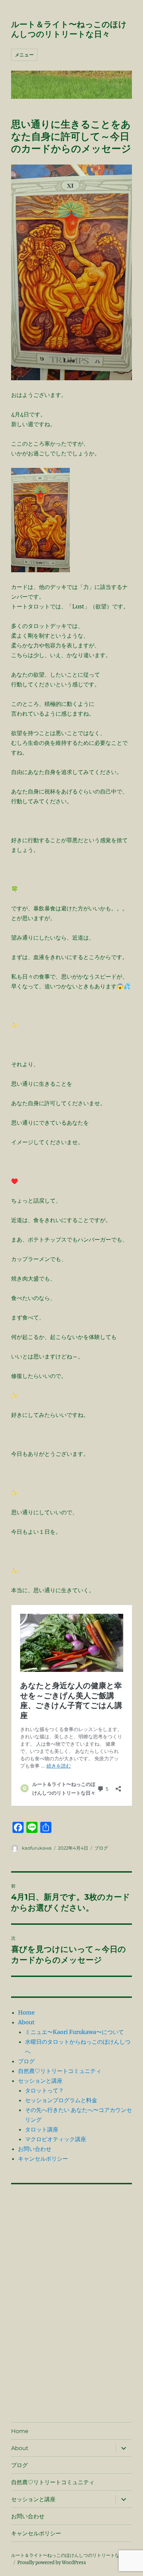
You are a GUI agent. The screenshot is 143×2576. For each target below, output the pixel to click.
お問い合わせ (35, 2149)
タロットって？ (44, 2090)
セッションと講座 (40, 2081)
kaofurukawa (37, 1848)
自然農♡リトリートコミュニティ (60, 2071)
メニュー (24, 55)
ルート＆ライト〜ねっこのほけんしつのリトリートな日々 (69, 29)
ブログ (101, 1848)
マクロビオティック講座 (56, 2139)
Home (26, 2012)
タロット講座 (42, 2129)
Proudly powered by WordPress (52, 2563)
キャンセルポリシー (43, 2159)
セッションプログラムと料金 (61, 2100)
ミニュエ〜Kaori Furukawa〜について (74, 2032)
